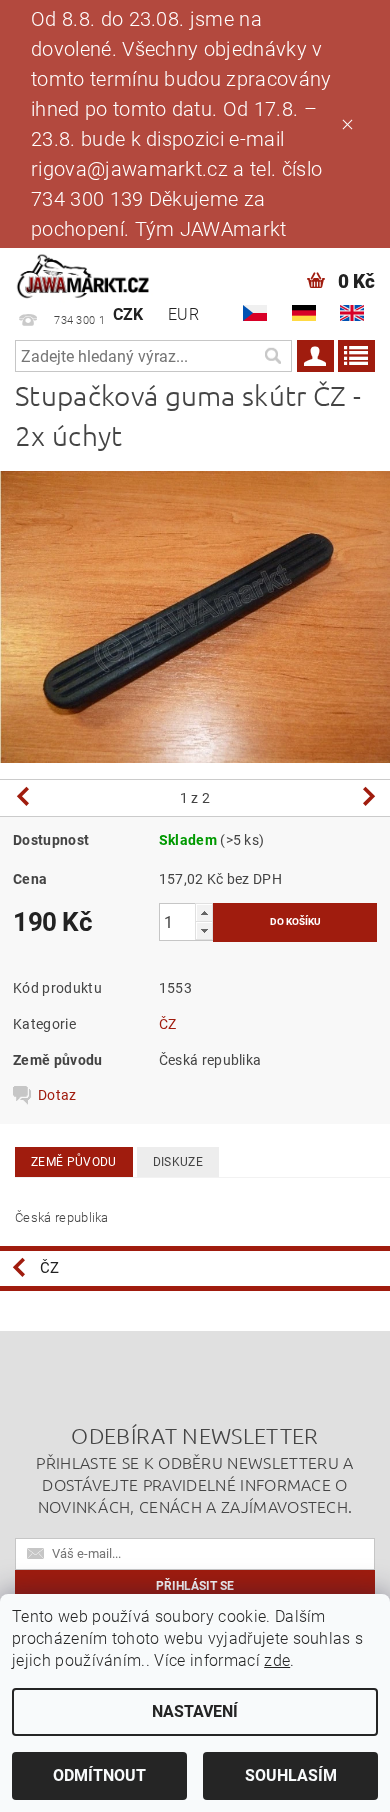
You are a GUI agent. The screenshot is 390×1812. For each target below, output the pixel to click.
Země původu (74, 1162)
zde (277, 1660)
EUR (183, 314)
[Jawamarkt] (84, 274)
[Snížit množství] (204, 930)
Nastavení (195, 1711)
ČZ (168, 1024)
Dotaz (57, 1095)
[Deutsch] (304, 313)
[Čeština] (255, 313)
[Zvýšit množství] (204, 912)
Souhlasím (291, 1775)
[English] (352, 313)
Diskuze (178, 1162)
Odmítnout (99, 1775)
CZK (128, 314)
